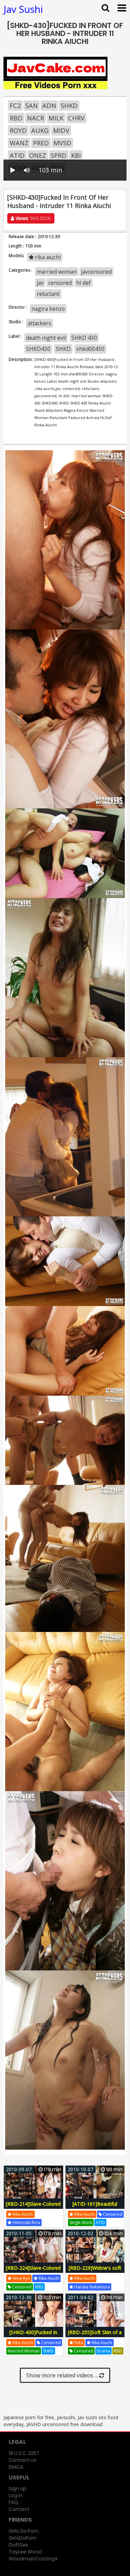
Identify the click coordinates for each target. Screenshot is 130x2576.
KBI (76, 155)
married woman (57, 272)
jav (40, 283)
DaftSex (18, 2545)
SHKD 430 (84, 338)
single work (81, 2223)
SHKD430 (38, 349)
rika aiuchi (47, 257)
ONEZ (38, 155)
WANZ (19, 143)
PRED (41, 143)
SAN (32, 106)
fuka (78, 2343)
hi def (84, 283)
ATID (17, 155)
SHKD (69, 106)
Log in (16, 2495)
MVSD (62, 143)
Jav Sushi (23, 9)
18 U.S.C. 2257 (24, 2453)
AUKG (40, 130)
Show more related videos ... (63, 2375)
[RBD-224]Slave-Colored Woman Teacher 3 (33, 2272)
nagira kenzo (48, 309)
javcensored (96, 272)
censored (60, 283)
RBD (16, 118)
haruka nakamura (92, 2287)
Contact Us (23, 2460)
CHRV (76, 118)
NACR (36, 118)
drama (103, 2351)
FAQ (13, 2502)
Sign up (18, 2488)
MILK (56, 118)
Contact (19, 2509)
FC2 (15, 106)
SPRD (59, 155)
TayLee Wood (25, 2552)
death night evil (46, 338)
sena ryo (21, 2278)
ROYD (18, 130)
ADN (49, 106)
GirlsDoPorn (23, 2538)
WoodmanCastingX (33, 2559)
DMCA (16, 2467)
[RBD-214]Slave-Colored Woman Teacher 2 (33, 2208)
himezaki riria (26, 2223)
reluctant (48, 294)
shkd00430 (90, 349)
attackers (40, 323)
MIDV (61, 130)
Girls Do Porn (24, 2531)
